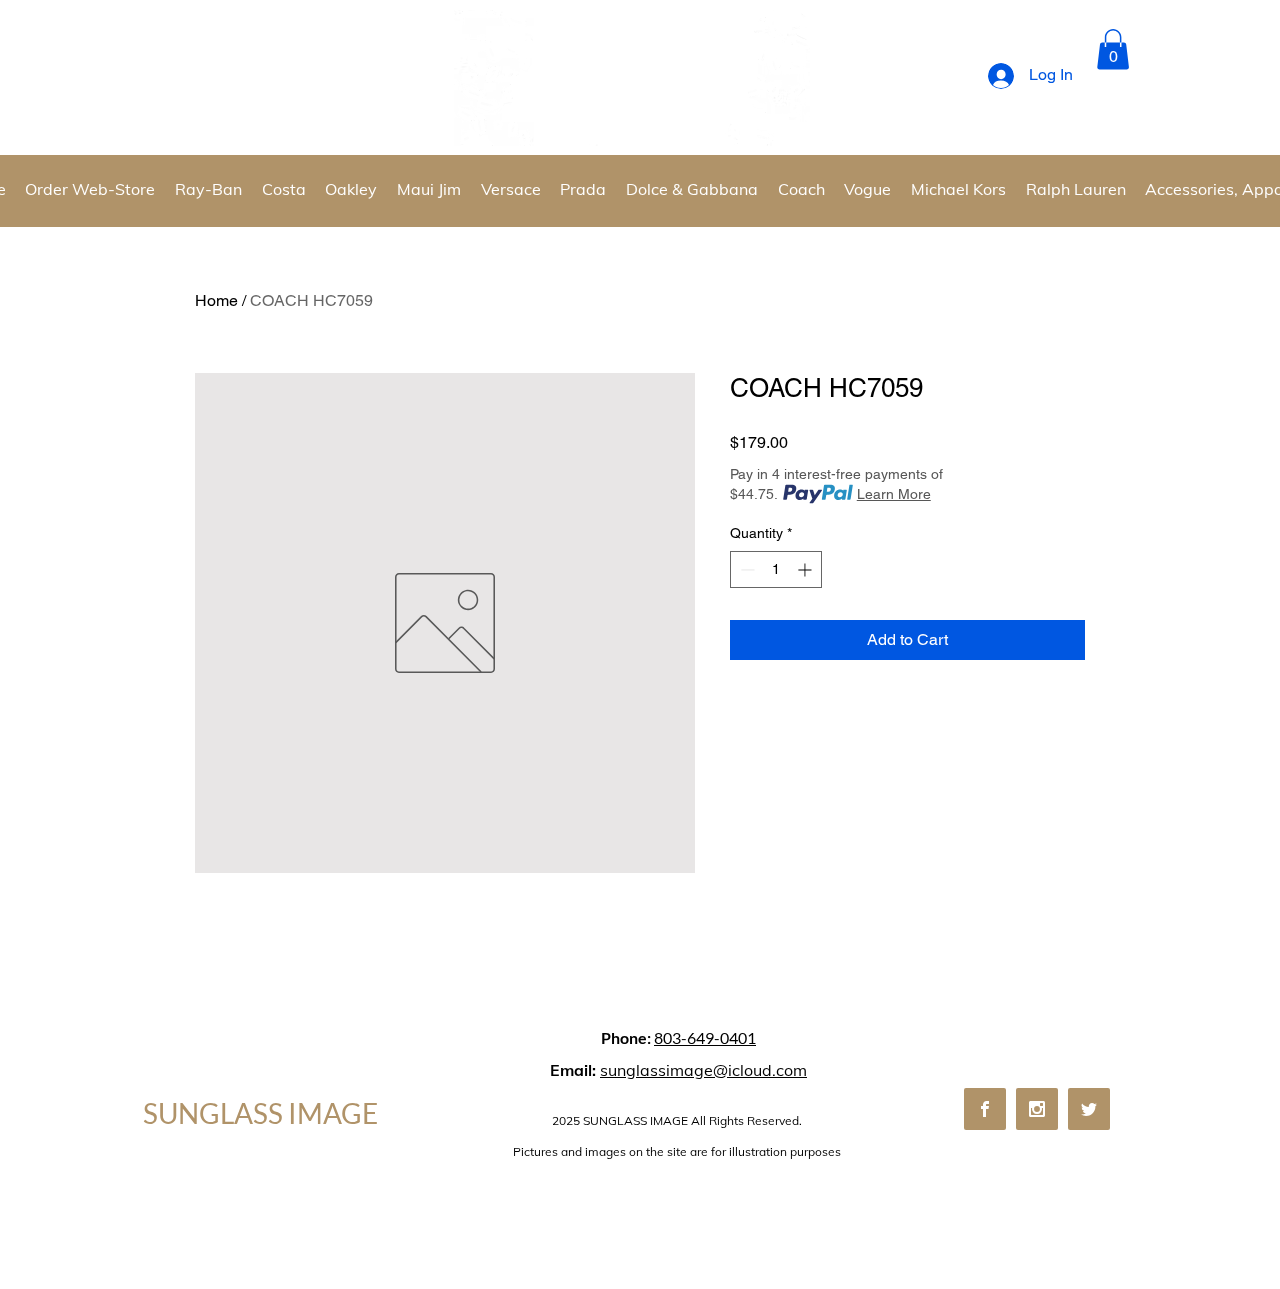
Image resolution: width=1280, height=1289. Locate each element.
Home (216, 300)
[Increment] (806, 569)
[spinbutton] (776, 569)
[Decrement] (745, 569)
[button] (1113, 49)
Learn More (894, 494)
